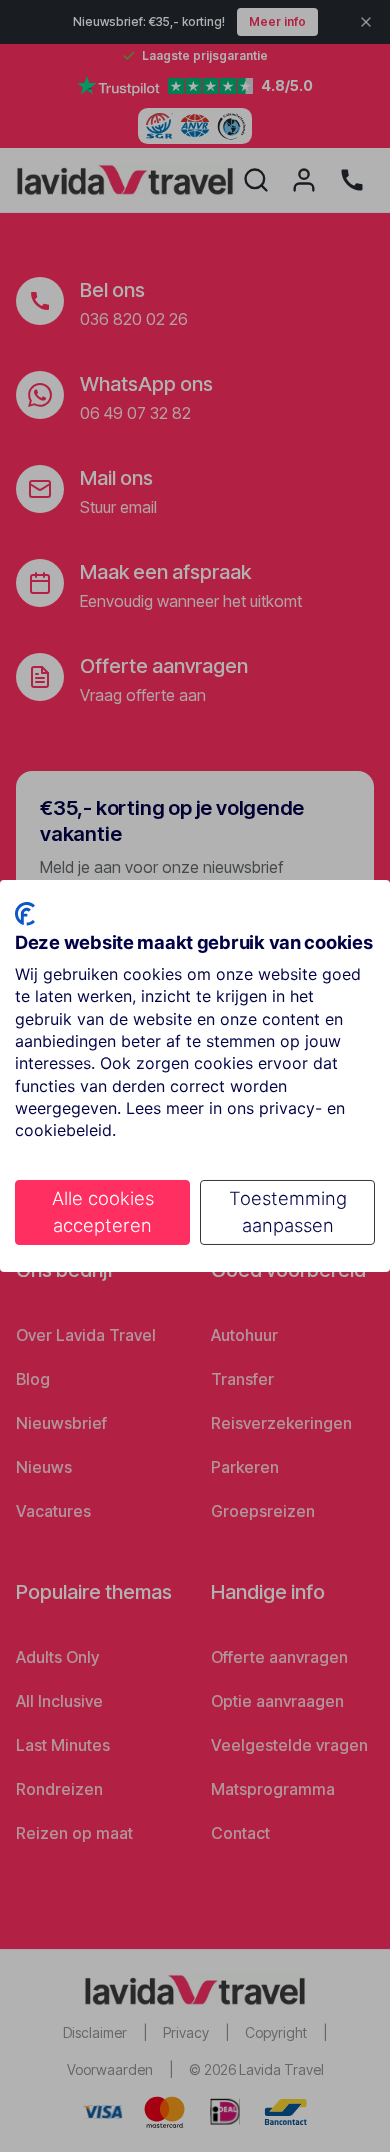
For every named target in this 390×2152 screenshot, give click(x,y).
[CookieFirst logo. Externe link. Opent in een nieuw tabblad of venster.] (25, 914)
